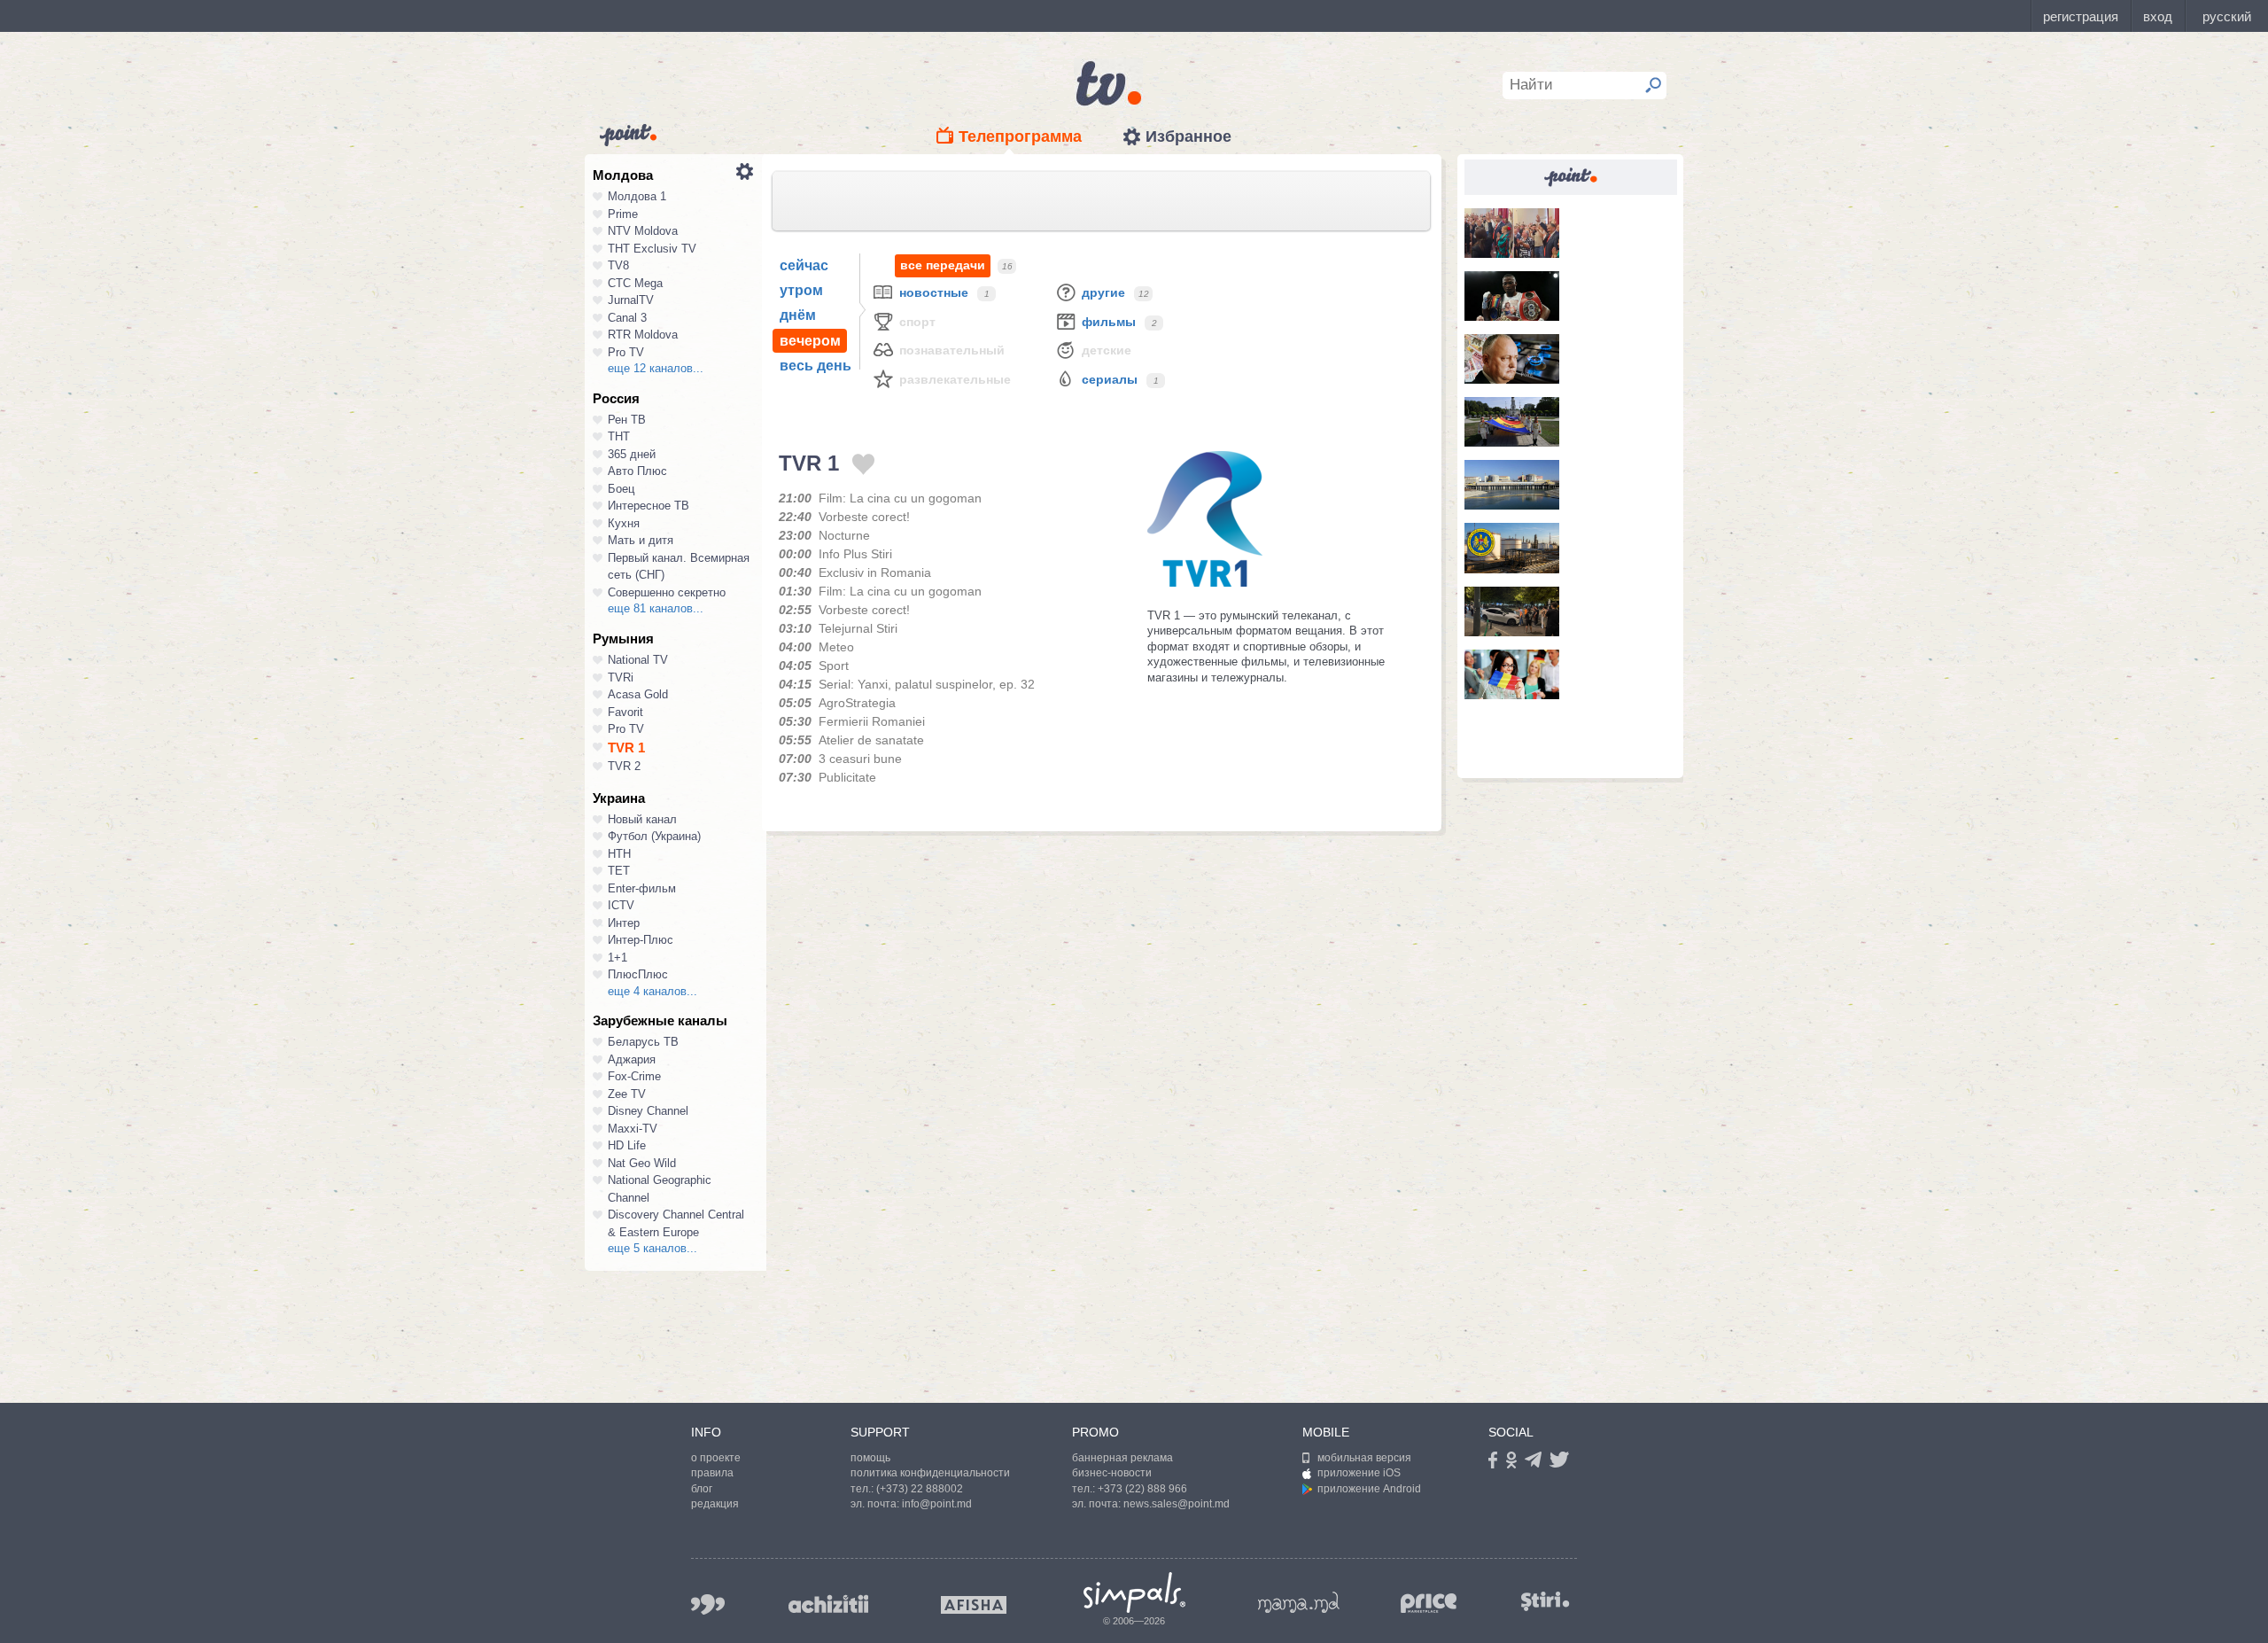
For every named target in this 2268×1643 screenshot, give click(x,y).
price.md (1429, 1604)
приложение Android (1369, 1489)
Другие (1103, 292)
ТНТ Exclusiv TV (652, 249)
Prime (623, 214)
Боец (621, 489)
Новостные (934, 292)
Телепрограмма (1020, 136)
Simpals (1134, 1592)
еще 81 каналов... (656, 608)
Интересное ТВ (649, 506)
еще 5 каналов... (652, 1248)
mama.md (1299, 1602)
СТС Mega (635, 283)
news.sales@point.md (1177, 1504)
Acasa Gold (638, 694)
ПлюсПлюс (638, 974)
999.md (708, 1604)
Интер (624, 923)
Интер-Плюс (641, 940)
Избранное (1188, 136)
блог (702, 1489)
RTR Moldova (643, 335)
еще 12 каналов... (656, 368)
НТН (619, 854)
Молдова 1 (637, 196)
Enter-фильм (642, 888)
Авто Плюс (637, 471)
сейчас (804, 265)
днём (798, 315)
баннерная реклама (1122, 1458)
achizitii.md (828, 1604)
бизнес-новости (1112, 1473)
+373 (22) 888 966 (1142, 1489)
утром (801, 290)
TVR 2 (624, 766)
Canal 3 (627, 318)
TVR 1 (626, 748)
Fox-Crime (634, 1076)
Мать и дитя (641, 540)
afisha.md (974, 1605)
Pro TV (626, 352)
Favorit (625, 712)
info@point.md (937, 1504)
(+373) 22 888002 (920, 1489)
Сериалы (1110, 379)
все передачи (943, 265)
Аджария (632, 1059)
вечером (810, 341)
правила (712, 1473)
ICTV (621, 905)
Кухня (624, 523)
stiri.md (1545, 1601)
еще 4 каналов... (652, 991)
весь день (816, 366)
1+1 (617, 958)
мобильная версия (1364, 1458)
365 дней (632, 454)
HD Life (627, 1145)
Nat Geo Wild (642, 1163)
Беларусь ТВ (643, 1042)
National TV (638, 660)
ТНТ (619, 436)
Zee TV (627, 1094)
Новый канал (642, 819)
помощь (870, 1458)
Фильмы (1109, 322)
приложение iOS (1359, 1473)
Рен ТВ (627, 420)
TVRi (621, 677)
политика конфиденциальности (930, 1473)
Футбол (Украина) (654, 836)
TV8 (618, 265)
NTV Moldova (643, 231)
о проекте (716, 1458)
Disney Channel (648, 1111)
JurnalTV (631, 300)
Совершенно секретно (667, 592)
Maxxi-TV (633, 1129)
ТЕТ (619, 871)
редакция (715, 1504)
